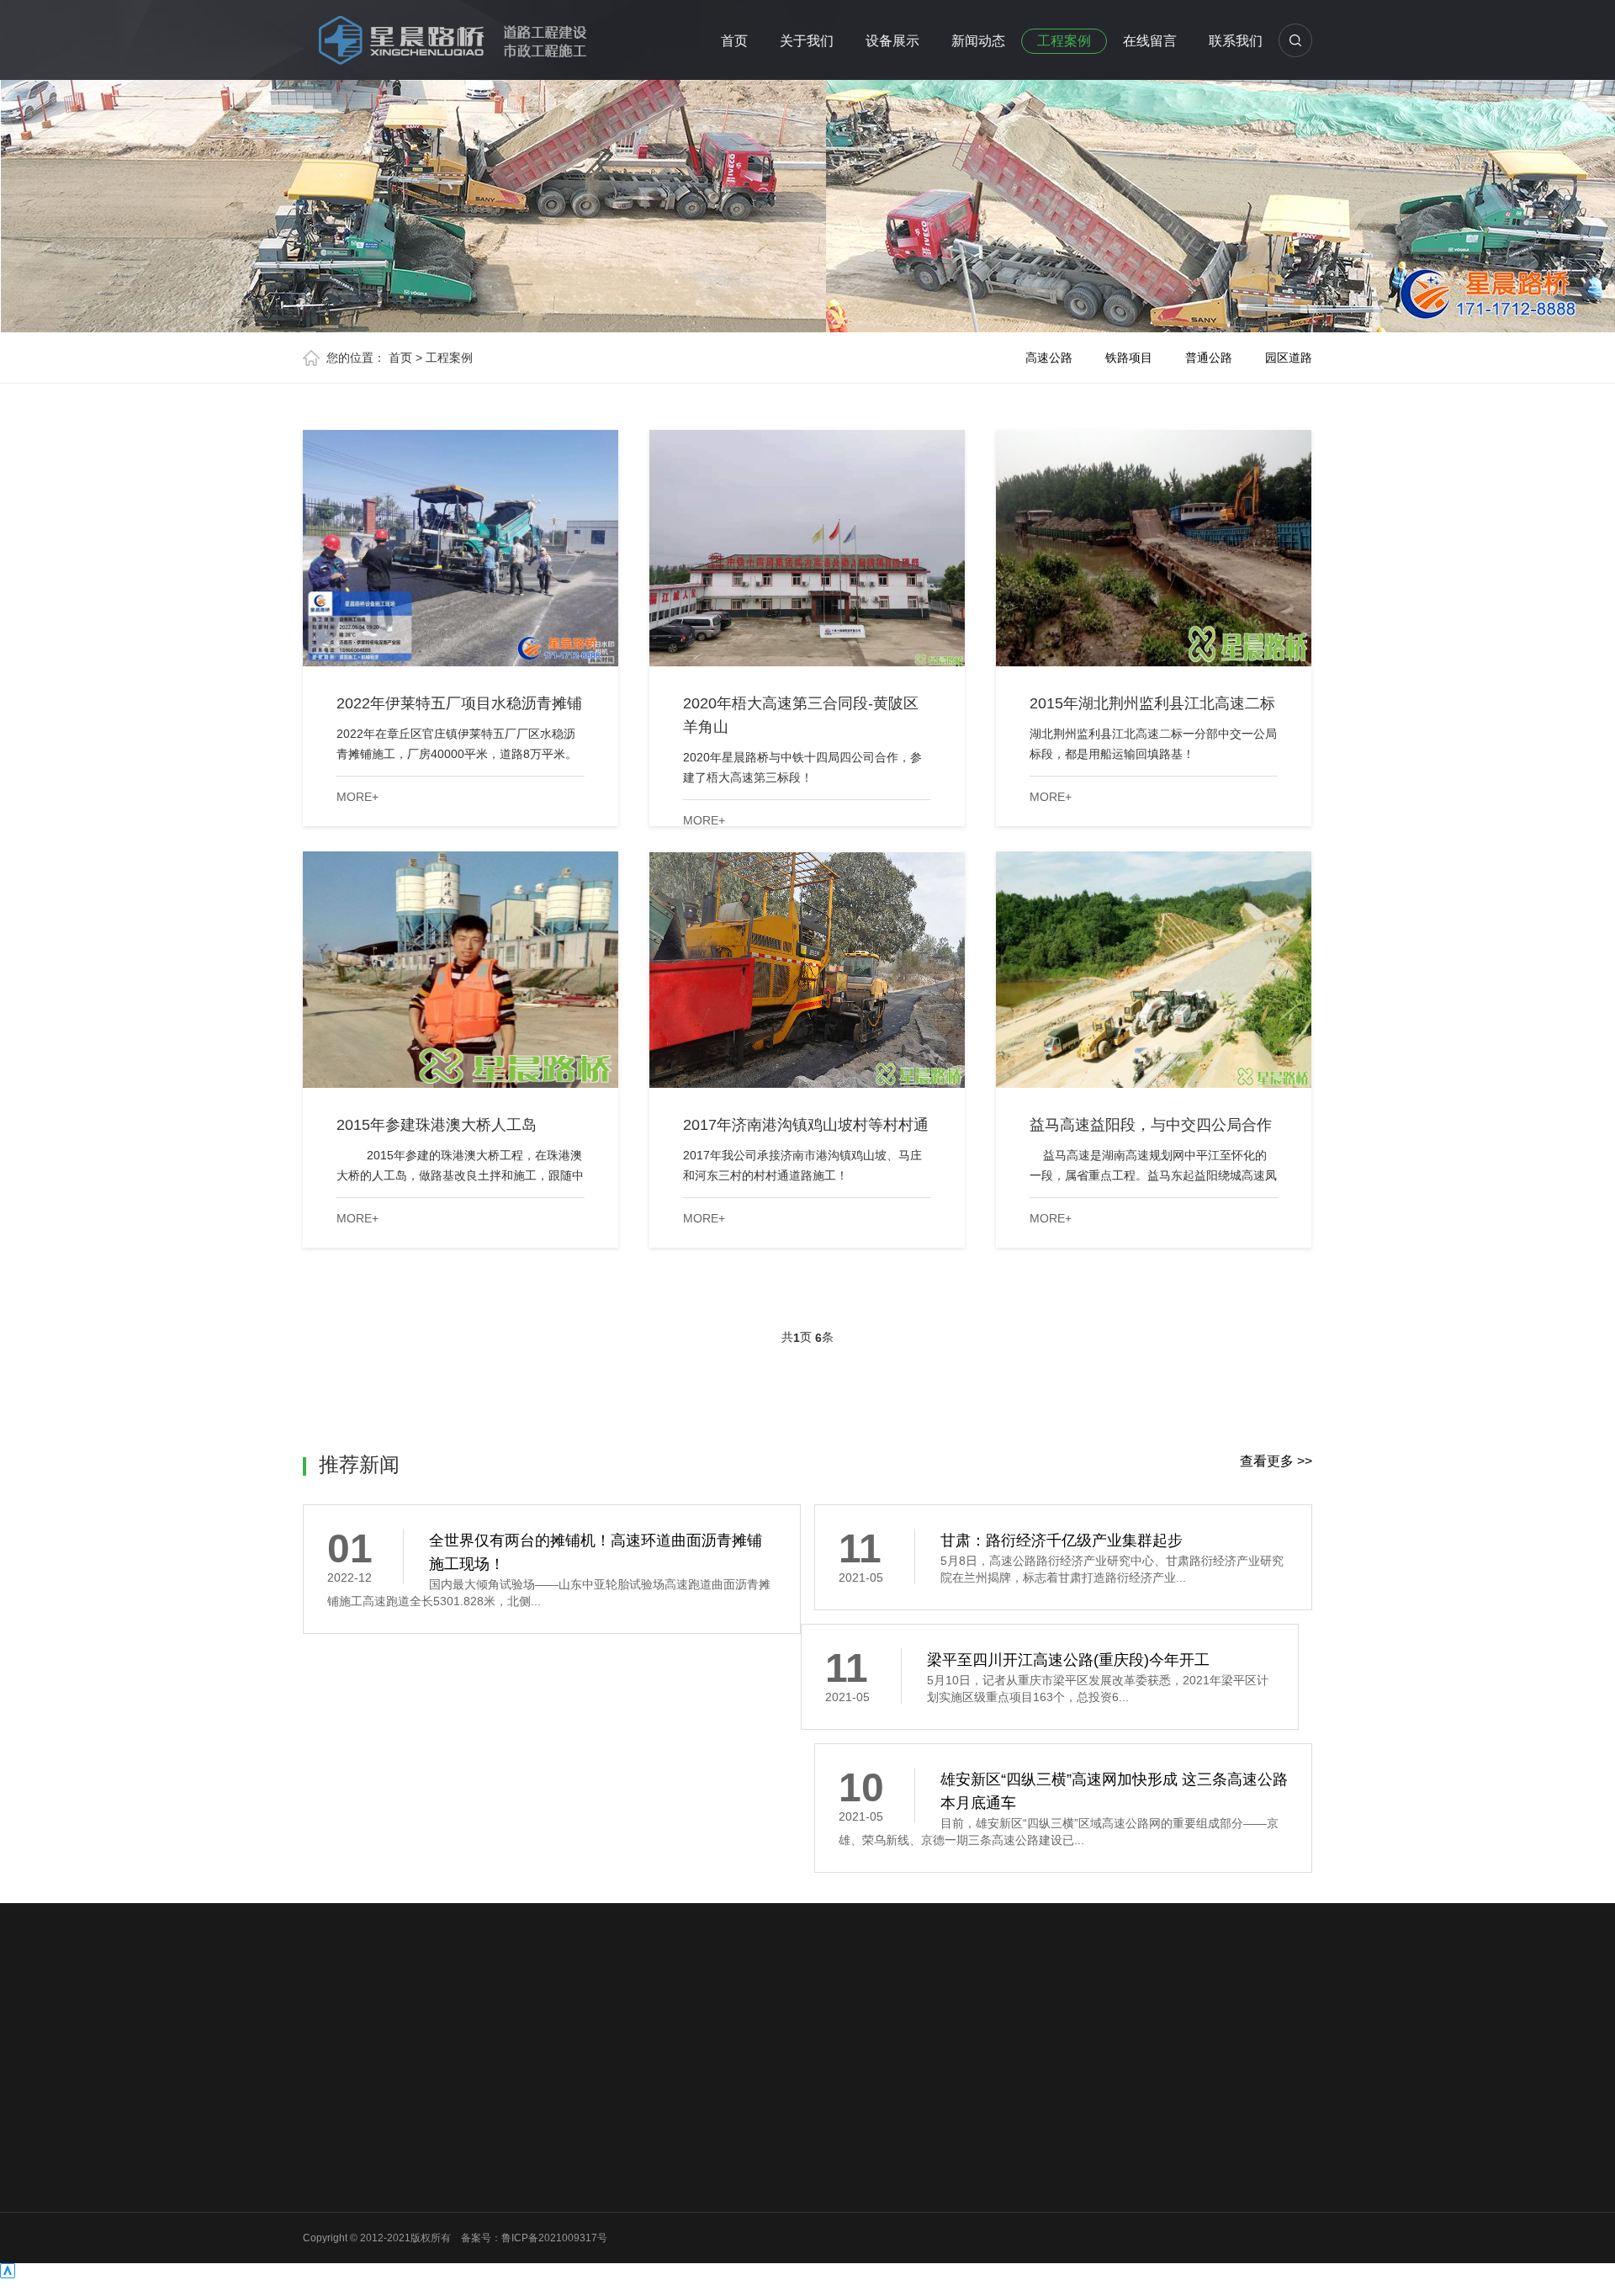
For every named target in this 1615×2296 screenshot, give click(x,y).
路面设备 (448, 2164)
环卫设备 (448, 2251)
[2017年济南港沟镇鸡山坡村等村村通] (807, 970)
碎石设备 (448, 2186)
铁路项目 (1129, 358)
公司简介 (323, 2142)
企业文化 (323, 2164)
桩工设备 (448, 2230)
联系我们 (1236, 41)
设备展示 (892, 41)
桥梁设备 (448, 2208)
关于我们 (807, 41)
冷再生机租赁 (409, 2024)
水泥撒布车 (580, 2024)
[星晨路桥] (446, 37)
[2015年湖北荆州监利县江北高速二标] (1154, 548)
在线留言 (1150, 41)
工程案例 (1064, 41)
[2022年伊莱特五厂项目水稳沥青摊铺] (461, 548)
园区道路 (1289, 358)
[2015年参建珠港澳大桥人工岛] (461, 970)
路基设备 (448, 2142)
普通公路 (1209, 358)
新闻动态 (978, 41)
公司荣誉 (323, 2186)
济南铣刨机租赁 (497, 2024)
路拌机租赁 (650, 2024)
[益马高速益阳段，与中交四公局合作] (1154, 970)
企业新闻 (574, 2164)
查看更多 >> (1276, 1461)
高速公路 (1049, 358)
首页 (734, 41)
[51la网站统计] (8, 2274)
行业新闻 (574, 2142)
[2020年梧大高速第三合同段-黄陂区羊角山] (807, 548)
